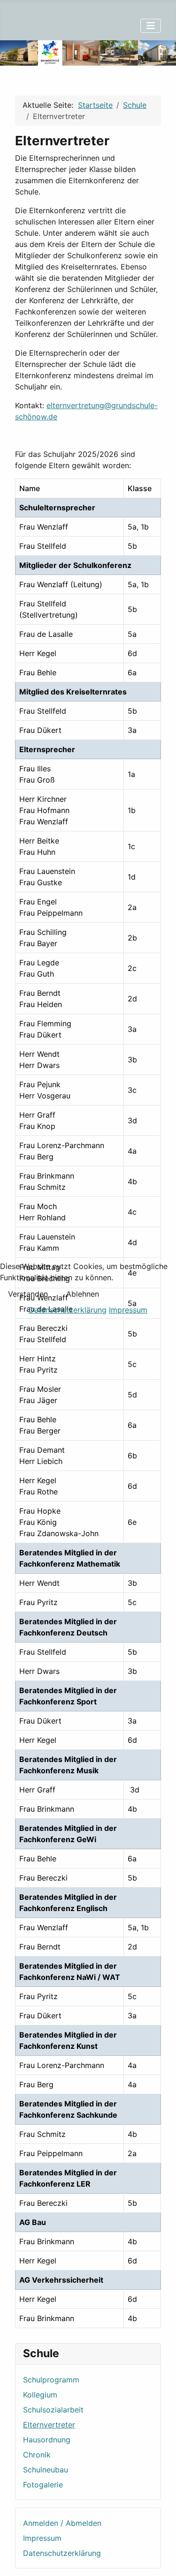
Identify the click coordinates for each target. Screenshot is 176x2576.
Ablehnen (83, 1294)
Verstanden (28, 1294)
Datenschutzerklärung (68, 1310)
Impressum (128, 1310)
